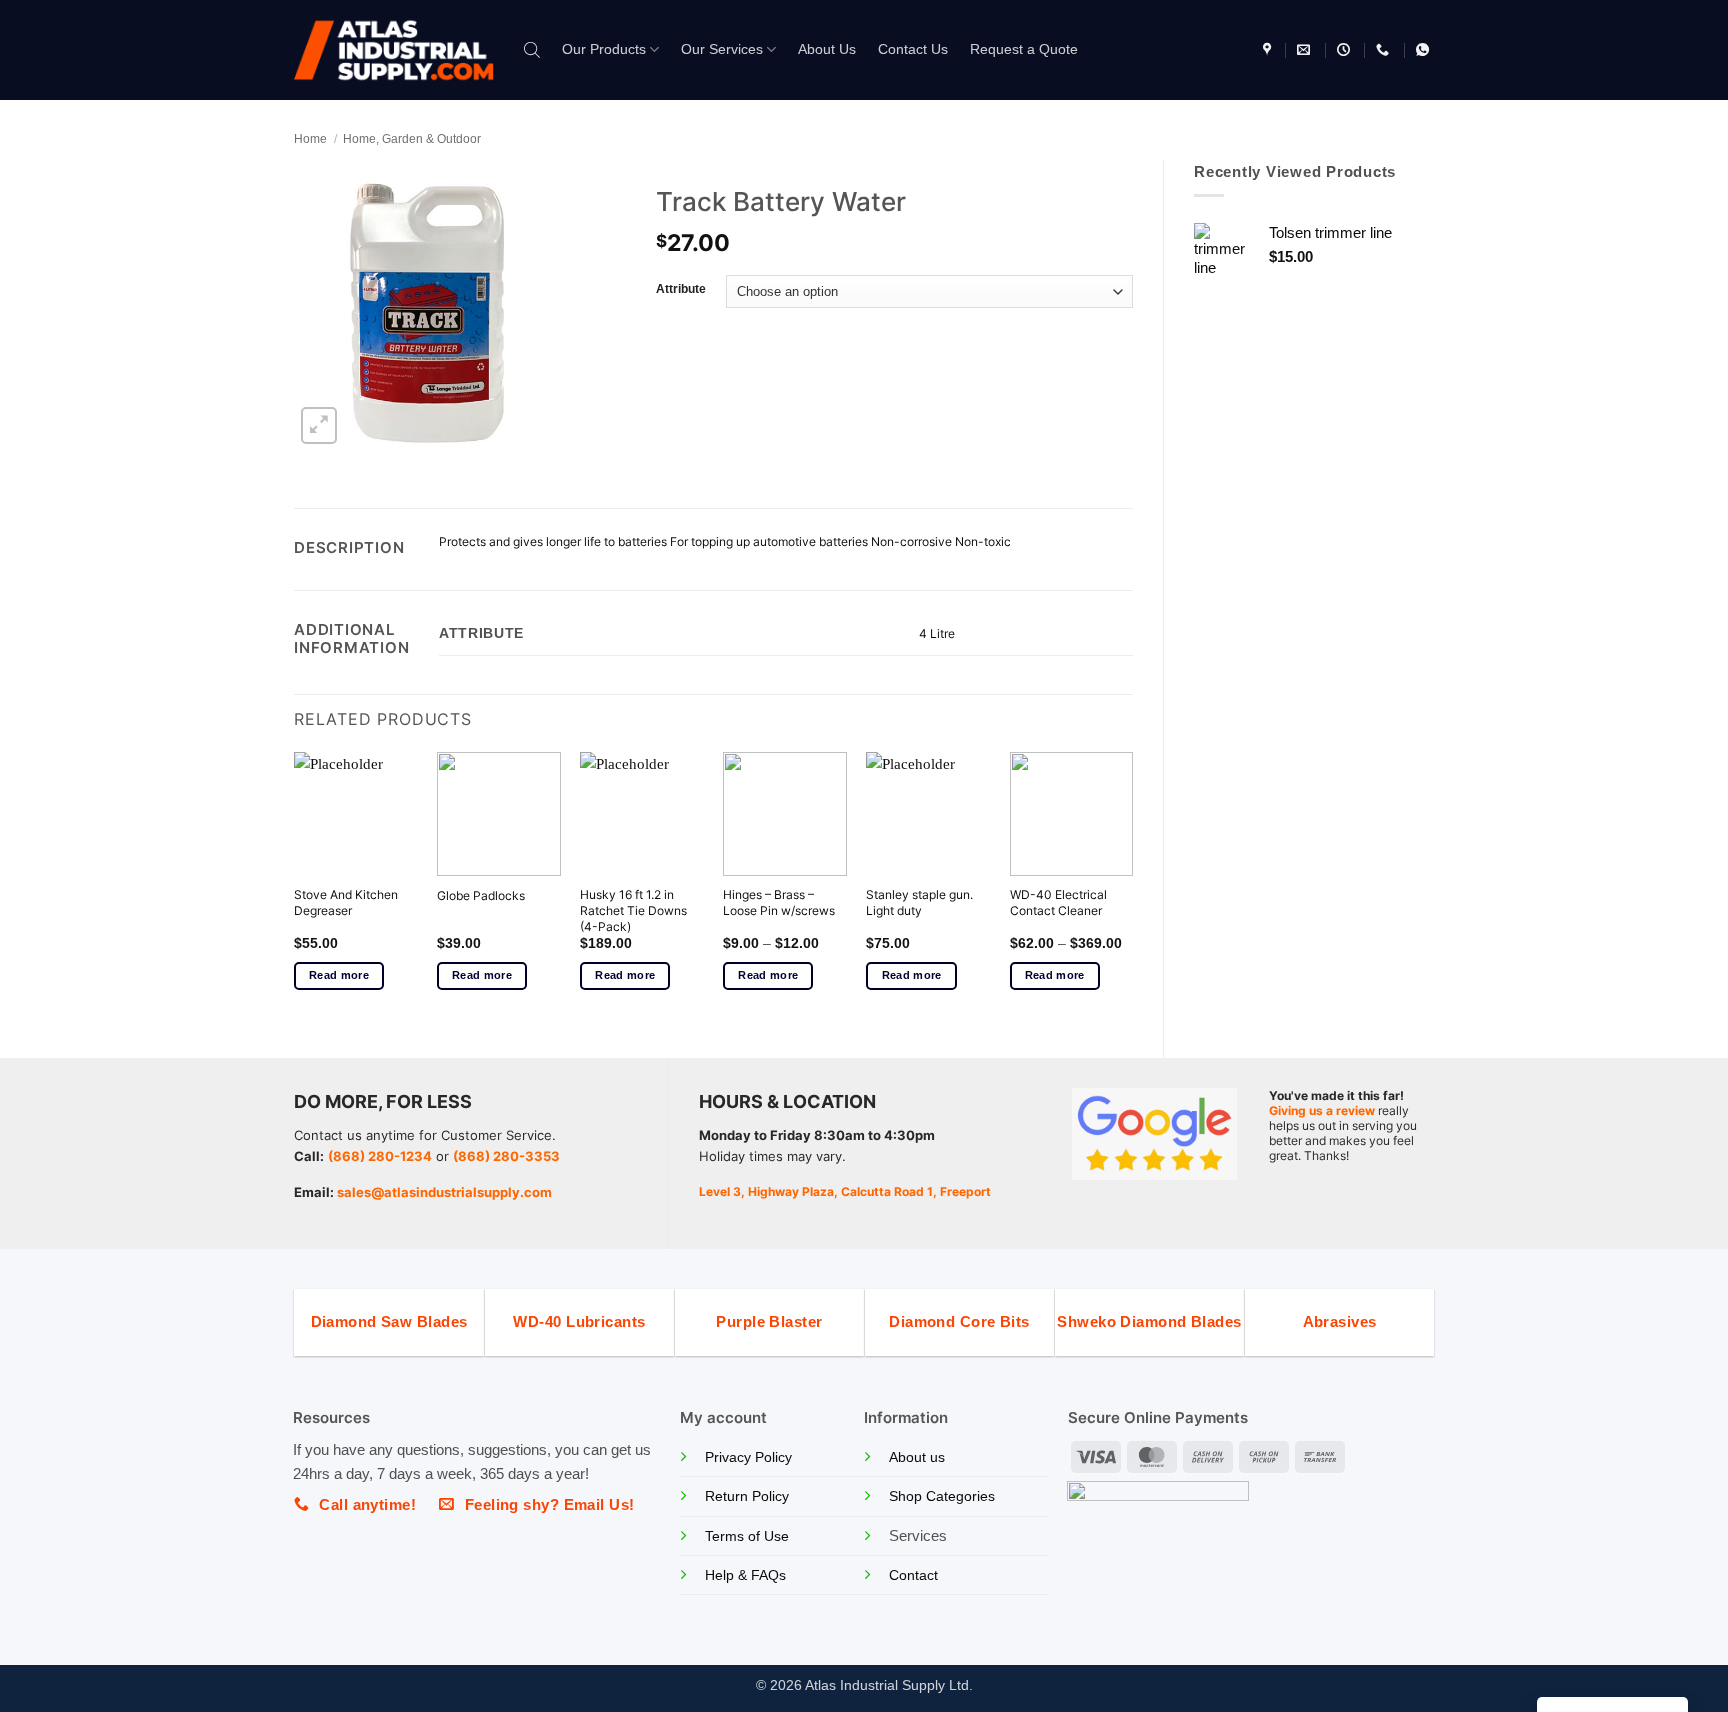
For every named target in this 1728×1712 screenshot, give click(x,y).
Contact (913, 1575)
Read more (339, 975)
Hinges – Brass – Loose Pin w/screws (779, 902)
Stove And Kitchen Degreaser (346, 902)
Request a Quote (1024, 49)
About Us (827, 49)
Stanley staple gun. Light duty (919, 902)
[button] (319, 425)
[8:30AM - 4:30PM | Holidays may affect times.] (1346, 50)
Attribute (681, 289)
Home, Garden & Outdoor (412, 139)
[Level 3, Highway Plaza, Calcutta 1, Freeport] (1269, 50)
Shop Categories (942, 1496)
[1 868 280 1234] (1385, 50)
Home (310, 139)
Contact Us (913, 49)
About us (917, 1457)
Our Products (604, 49)
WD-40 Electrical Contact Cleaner (1058, 902)
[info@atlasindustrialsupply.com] (1306, 50)
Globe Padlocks (481, 895)
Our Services (722, 49)
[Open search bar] (532, 49)
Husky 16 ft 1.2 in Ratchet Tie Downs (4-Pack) (633, 910)
